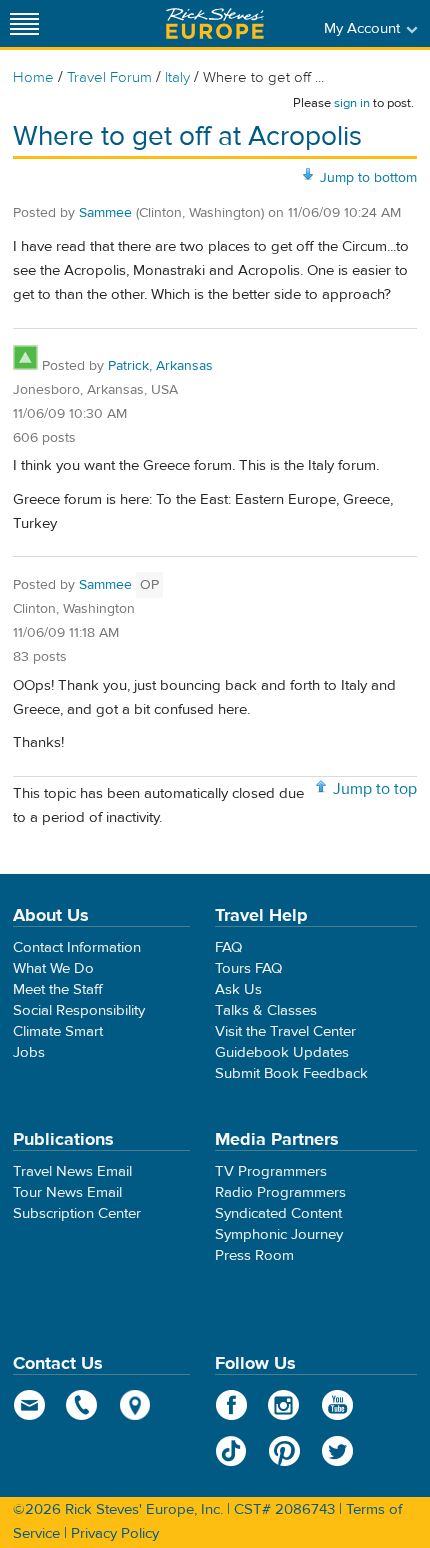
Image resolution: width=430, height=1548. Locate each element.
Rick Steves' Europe (215, 23)
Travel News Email (72, 1171)
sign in (352, 103)
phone (82, 1405)
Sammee (105, 213)
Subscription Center (77, 1213)
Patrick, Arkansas (160, 366)
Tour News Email (67, 1192)
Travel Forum (109, 77)
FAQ (228, 947)
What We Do (53, 968)
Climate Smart (58, 1031)
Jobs (29, 1052)
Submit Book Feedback (291, 1073)
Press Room (254, 1255)
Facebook (231, 1405)
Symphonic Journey (279, 1234)
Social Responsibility (79, 1010)
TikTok (231, 1451)
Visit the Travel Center (285, 1031)
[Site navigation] (25, 23)
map (135, 1405)
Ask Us (238, 989)
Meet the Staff (58, 989)
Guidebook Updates (282, 1052)
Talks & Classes (266, 1010)
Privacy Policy (115, 1533)
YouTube (337, 1405)
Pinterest (284, 1451)
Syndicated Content (278, 1213)
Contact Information (77, 947)
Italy (177, 77)
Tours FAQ (248, 968)
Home (33, 77)
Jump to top (375, 789)
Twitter (337, 1451)
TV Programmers (271, 1171)
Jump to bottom (368, 178)
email (29, 1405)
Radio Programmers (280, 1192)
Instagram (284, 1405)
